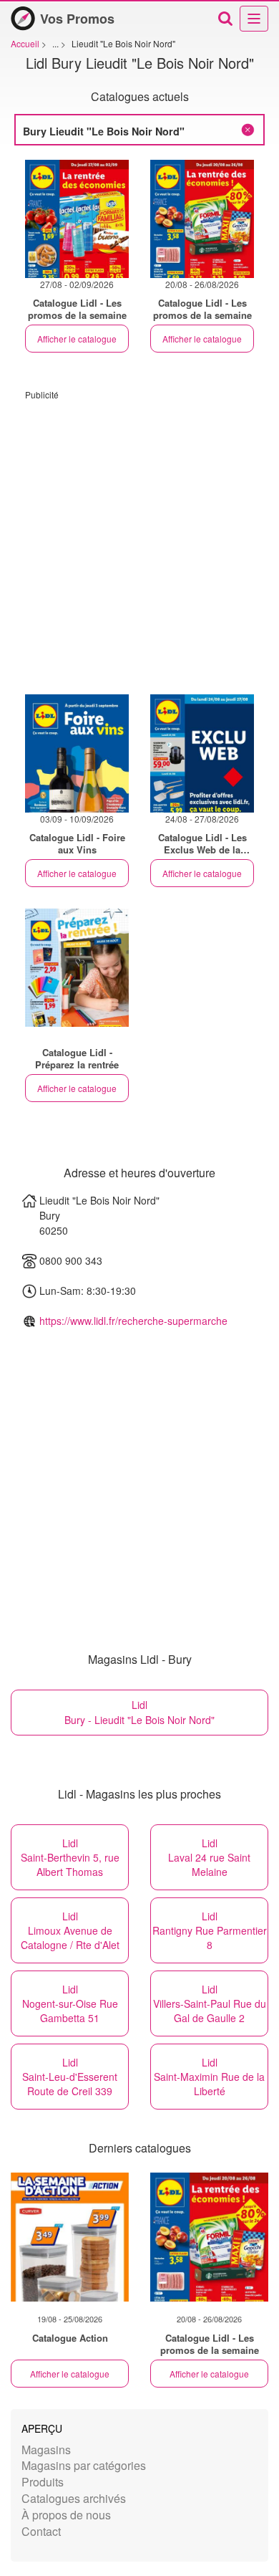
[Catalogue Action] (70, 2237)
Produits (43, 2482)
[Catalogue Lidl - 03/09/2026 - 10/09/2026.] (77, 753)
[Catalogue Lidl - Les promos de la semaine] (209, 2237)
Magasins (46, 2450)
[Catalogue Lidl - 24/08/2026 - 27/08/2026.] (202, 753)
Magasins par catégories (84, 2465)
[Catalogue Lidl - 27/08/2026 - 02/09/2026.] (77, 219)
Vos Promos (77, 19)
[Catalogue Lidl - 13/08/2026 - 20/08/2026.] (77, 968)
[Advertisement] (139, 540)
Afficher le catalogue (77, 339)
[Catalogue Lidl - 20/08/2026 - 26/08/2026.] (202, 219)
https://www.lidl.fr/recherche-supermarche (133, 1321)
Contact (41, 2531)
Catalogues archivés (74, 2498)
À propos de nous (66, 2515)
